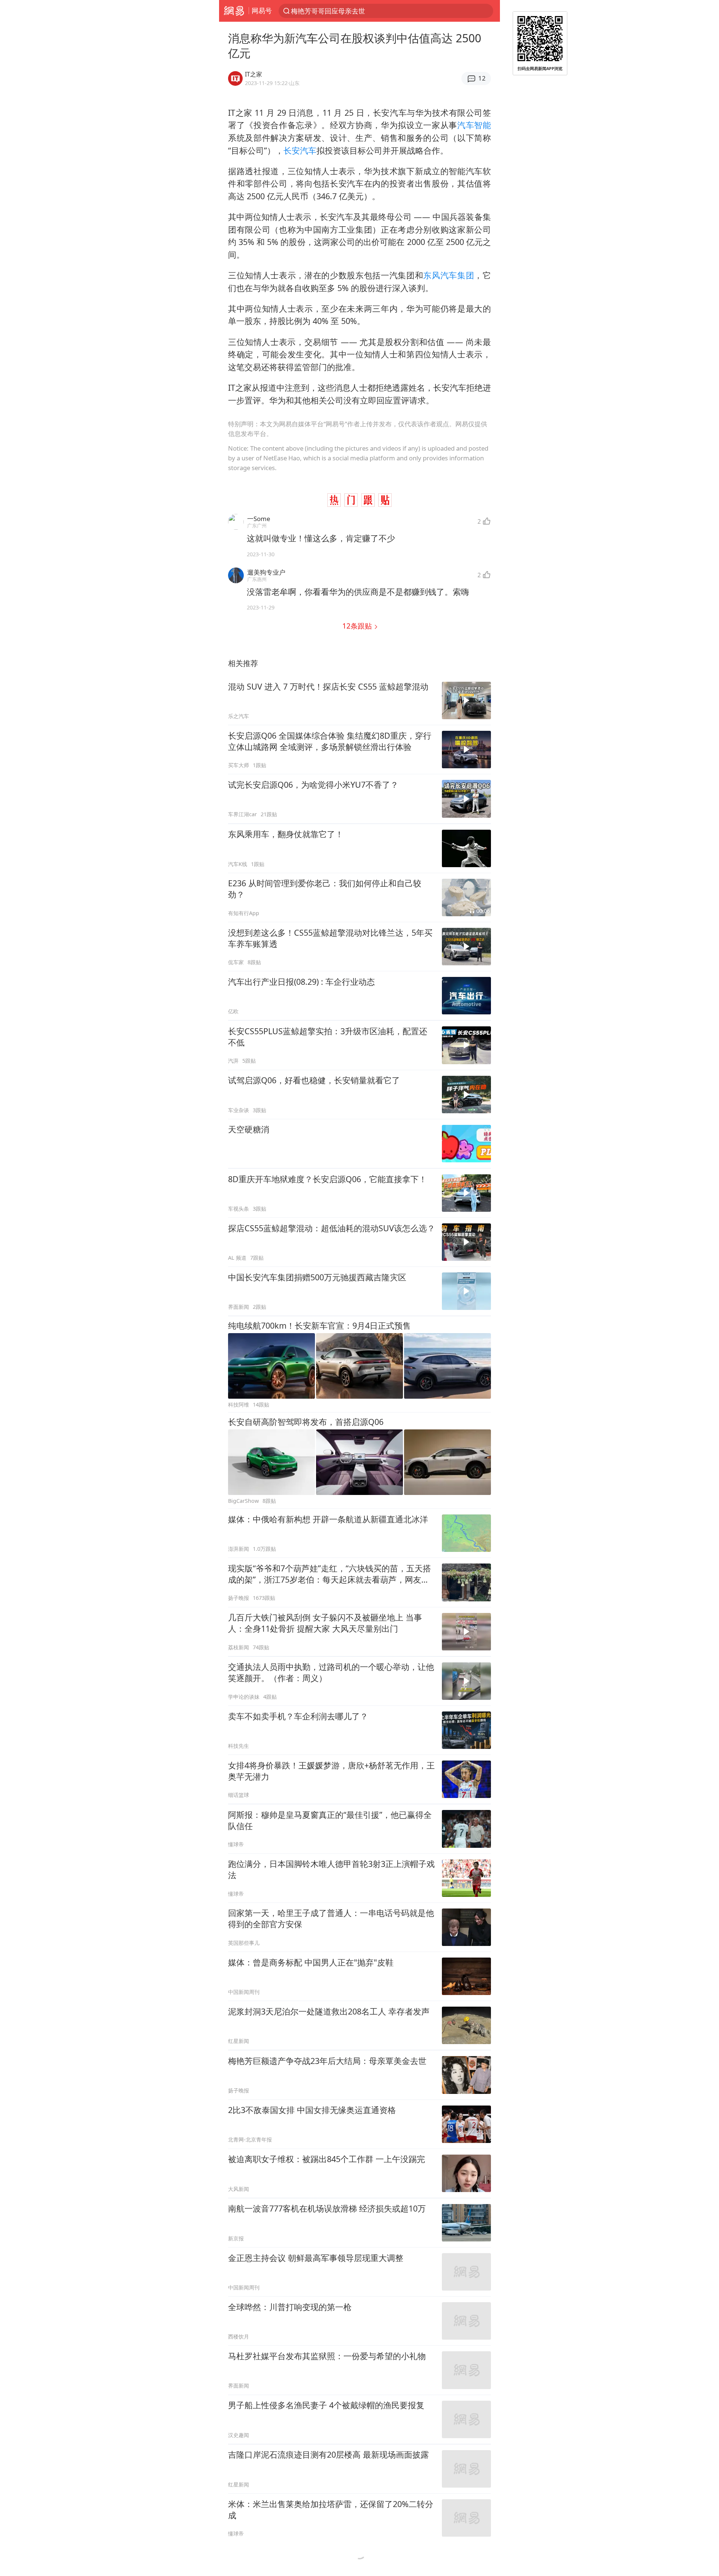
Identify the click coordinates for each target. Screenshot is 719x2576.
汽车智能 (474, 125)
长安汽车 (300, 150)
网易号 (262, 10)
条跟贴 (358, 626)
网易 (234, 11)
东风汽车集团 (449, 275)
